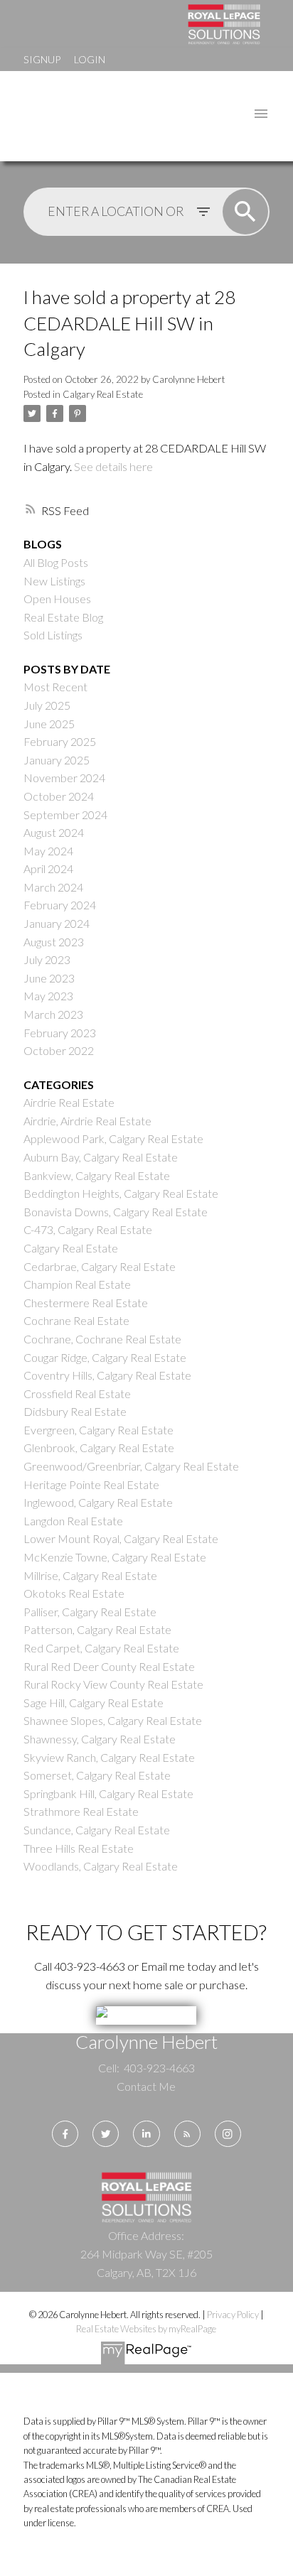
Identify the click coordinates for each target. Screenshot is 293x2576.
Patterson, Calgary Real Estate (97, 1629)
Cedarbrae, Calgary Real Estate (100, 1266)
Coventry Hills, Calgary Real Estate (107, 1375)
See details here (113, 466)
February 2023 (60, 1033)
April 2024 (48, 868)
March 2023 (53, 1014)
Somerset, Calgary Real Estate (97, 1775)
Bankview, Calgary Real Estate (97, 1175)
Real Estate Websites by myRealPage (146, 2329)
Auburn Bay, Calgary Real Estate (101, 1157)
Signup (42, 59)
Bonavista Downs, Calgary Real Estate (116, 1212)
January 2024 (57, 923)
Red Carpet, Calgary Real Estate (101, 1648)
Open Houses (57, 599)
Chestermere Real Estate (86, 1303)
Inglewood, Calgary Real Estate (98, 1502)
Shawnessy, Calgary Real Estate (100, 1739)
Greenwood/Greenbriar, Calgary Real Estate (131, 1466)
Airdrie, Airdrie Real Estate (87, 1121)
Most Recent (55, 687)
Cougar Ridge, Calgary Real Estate (105, 1357)
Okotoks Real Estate (74, 1593)
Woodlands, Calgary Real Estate (101, 1866)
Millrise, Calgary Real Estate (90, 1575)
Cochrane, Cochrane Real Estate (102, 1339)
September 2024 (65, 815)
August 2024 (54, 832)
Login (90, 59)
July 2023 (47, 959)
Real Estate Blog (63, 617)
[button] (65, 2134)
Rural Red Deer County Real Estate (109, 1666)
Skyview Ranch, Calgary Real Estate (109, 1757)
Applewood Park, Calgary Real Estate (113, 1138)
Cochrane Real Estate (76, 1320)
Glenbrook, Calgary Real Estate (99, 1447)
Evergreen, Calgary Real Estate (98, 1430)
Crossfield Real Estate (77, 1393)
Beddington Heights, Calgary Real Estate (121, 1193)
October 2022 (59, 1050)
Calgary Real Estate (103, 394)
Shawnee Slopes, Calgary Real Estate (113, 1720)
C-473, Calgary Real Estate (88, 1229)
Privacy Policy (233, 2315)
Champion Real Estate (77, 1284)
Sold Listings (53, 635)
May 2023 (48, 996)
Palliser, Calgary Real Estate (90, 1612)
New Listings (54, 581)
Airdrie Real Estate (69, 1102)
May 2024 (48, 851)
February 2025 (60, 741)
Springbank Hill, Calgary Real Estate (108, 1793)
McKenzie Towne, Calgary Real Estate (115, 1557)
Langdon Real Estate (73, 1521)
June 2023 (49, 978)
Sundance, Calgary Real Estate (97, 1830)
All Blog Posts (56, 562)
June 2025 (49, 724)
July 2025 (47, 705)
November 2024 (64, 778)
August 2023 (54, 942)
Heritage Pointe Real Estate (91, 1484)
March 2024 (53, 887)
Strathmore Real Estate (81, 1811)
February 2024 (60, 905)
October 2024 (59, 796)
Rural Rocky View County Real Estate (113, 1684)
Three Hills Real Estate (79, 1848)
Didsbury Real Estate (75, 1411)
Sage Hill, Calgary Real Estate (94, 1703)
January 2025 (57, 760)
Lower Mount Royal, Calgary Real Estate (121, 1538)
